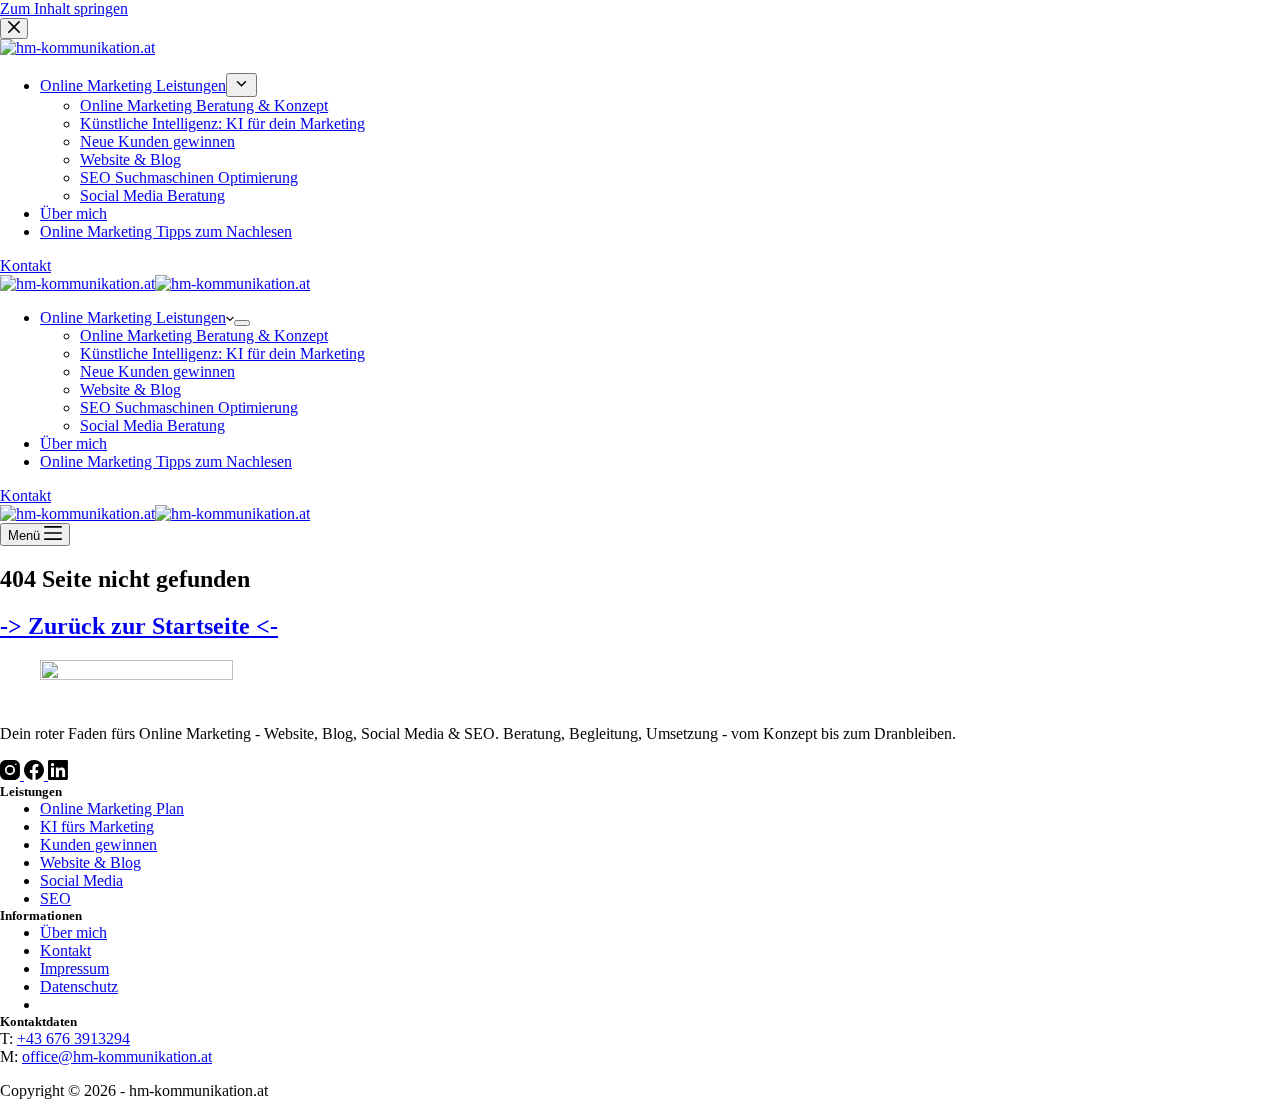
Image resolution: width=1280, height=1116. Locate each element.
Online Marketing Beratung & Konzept (204, 335)
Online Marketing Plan (112, 808)
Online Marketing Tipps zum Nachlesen (166, 461)
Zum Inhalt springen (64, 8)
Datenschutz (79, 986)
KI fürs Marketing (97, 826)
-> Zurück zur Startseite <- (139, 626)
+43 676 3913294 (73, 1038)
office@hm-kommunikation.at (117, 1056)
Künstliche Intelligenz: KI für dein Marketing (222, 353)
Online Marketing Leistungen (133, 317)
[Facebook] (36, 774)
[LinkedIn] (58, 774)
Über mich (73, 443)
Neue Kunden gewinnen (157, 371)
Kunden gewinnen (98, 844)
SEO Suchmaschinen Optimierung (189, 407)
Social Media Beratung (152, 425)
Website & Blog (130, 389)
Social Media (81, 880)
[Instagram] (12, 774)
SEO (55, 898)
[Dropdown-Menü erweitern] (242, 323)
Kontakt (25, 495)
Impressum (74, 968)
